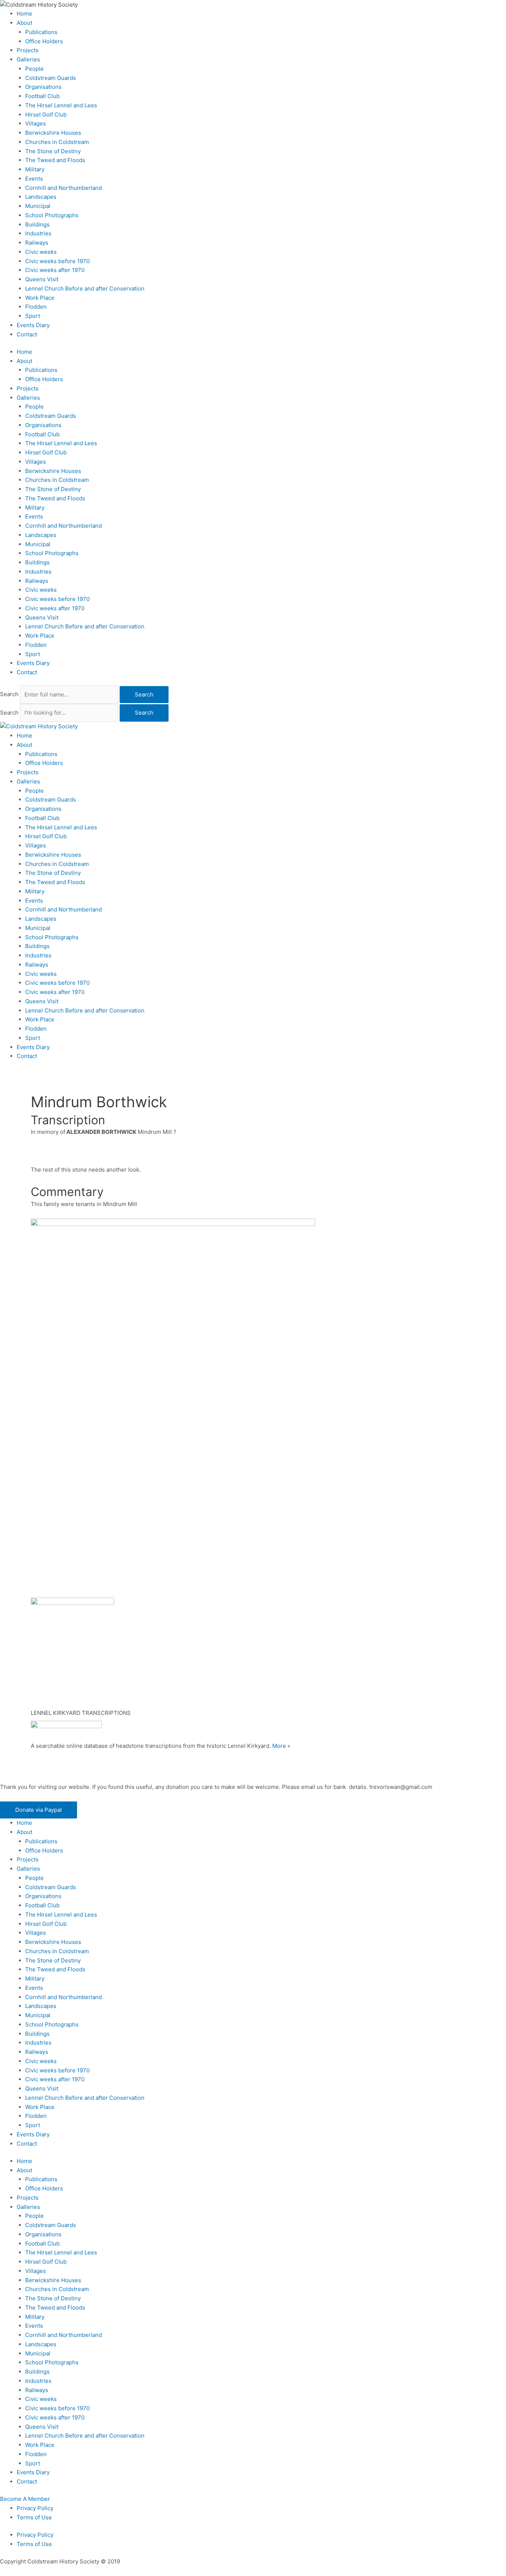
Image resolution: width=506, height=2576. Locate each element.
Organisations (43, 87)
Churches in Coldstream (57, 142)
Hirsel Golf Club (46, 115)
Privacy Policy (35, 2508)
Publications (41, 32)
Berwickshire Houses (53, 133)
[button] (39, 1810)
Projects (28, 50)
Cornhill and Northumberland (64, 188)
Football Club (42, 96)
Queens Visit (42, 279)
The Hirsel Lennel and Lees (61, 105)
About (24, 23)
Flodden (36, 307)
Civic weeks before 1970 (57, 261)
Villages (36, 123)
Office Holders (44, 41)
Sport (33, 316)
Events (34, 179)
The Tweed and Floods (55, 160)
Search (9, 694)
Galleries (28, 59)
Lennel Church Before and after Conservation (85, 288)
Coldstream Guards (51, 78)
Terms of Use (34, 2517)
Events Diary (33, 325)
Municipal (38, 206)
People (34, 69)
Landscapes (41, 197)
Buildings (37, 224)
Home (24, 14)
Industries (38, 233)
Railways (37, 243)
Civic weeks (41, 252)
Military (35, 169)
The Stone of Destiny (53, 151)
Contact (27, 334)
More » (281, 1746)
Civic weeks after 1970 (55, 270)
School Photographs (52, 215)
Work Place (40, 298)
